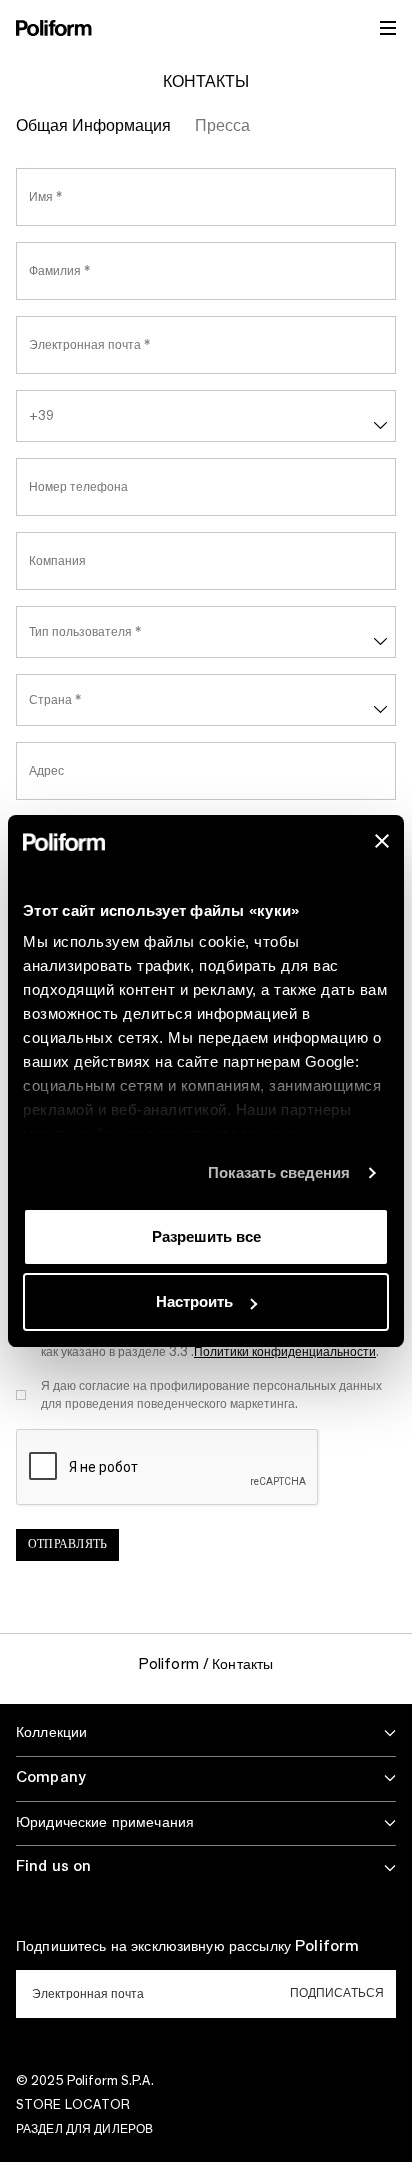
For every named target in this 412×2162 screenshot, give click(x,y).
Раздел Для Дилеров (84, 2129)
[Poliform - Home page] (54, 28)
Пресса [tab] (222, 126)
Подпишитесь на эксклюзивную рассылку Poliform (187, 1947)
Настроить (194, 1301)
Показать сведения (279, 1172)
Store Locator (73, 2105)
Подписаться (337, 1993)
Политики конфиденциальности (285, 1352)
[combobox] (206, 416)
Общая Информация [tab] (93, 126)
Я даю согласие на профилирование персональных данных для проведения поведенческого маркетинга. (211, 1395)
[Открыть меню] (388, 28)
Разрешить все (206, 1236)
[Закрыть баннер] (382, 841)
